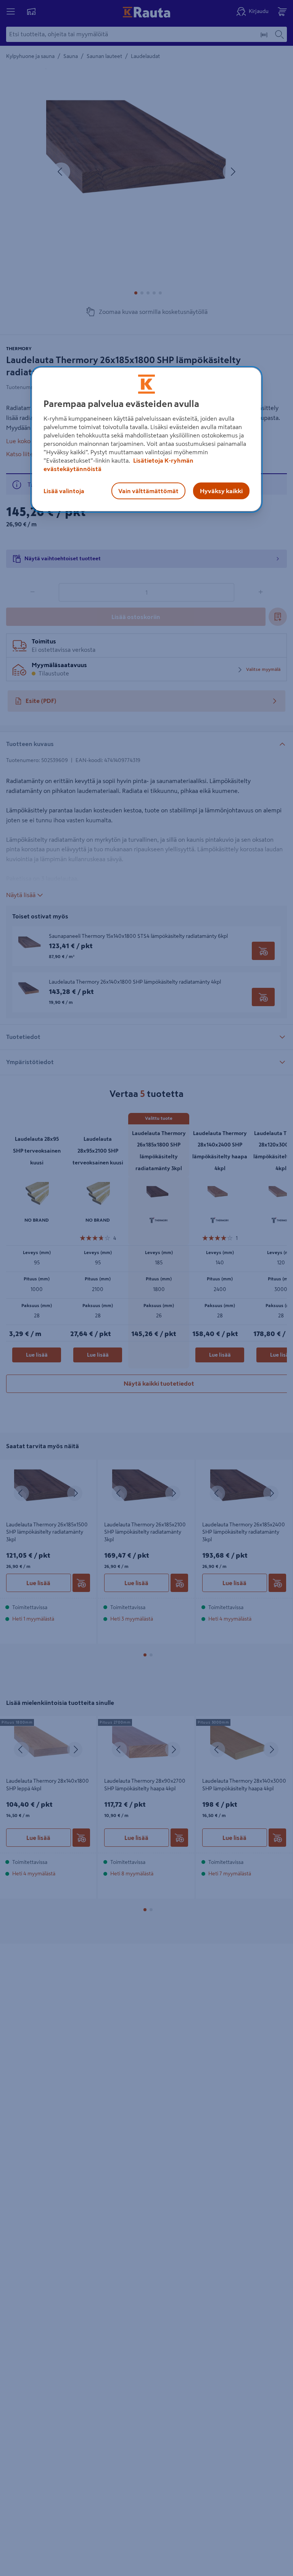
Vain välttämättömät (148, 491)
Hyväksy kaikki (221, 491)
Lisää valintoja (64, 491)
